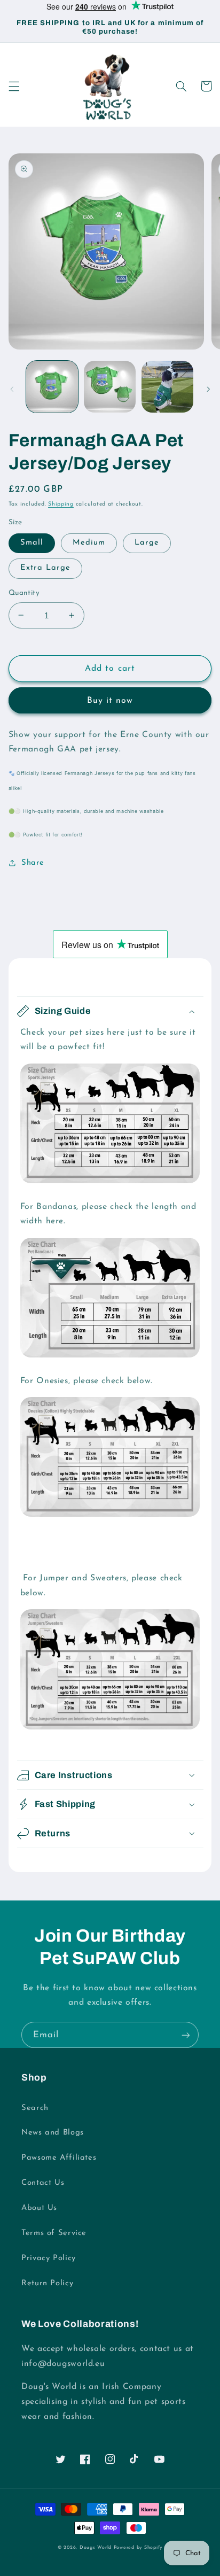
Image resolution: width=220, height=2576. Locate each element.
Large (147, 543)
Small (32, 543)
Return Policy (47, 2283)
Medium (89, 543)
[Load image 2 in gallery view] (110, 387)
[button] (14, 86)
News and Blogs (53, 2133)
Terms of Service (54, 2233)
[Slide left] (12, 389)
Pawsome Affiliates (59, 2158)
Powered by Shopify (138, 2547)
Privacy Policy (49, 2258)
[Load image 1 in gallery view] (52, 387)
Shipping (61, 504)
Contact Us (43, 2183)
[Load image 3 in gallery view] (167, 387)
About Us (39, 2208)
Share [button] (33, 863)
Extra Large (46, 568)
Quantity (24, 593)
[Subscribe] (186, 2035)
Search (35, 2108)
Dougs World (96, 2547)
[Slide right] (208, 389)
